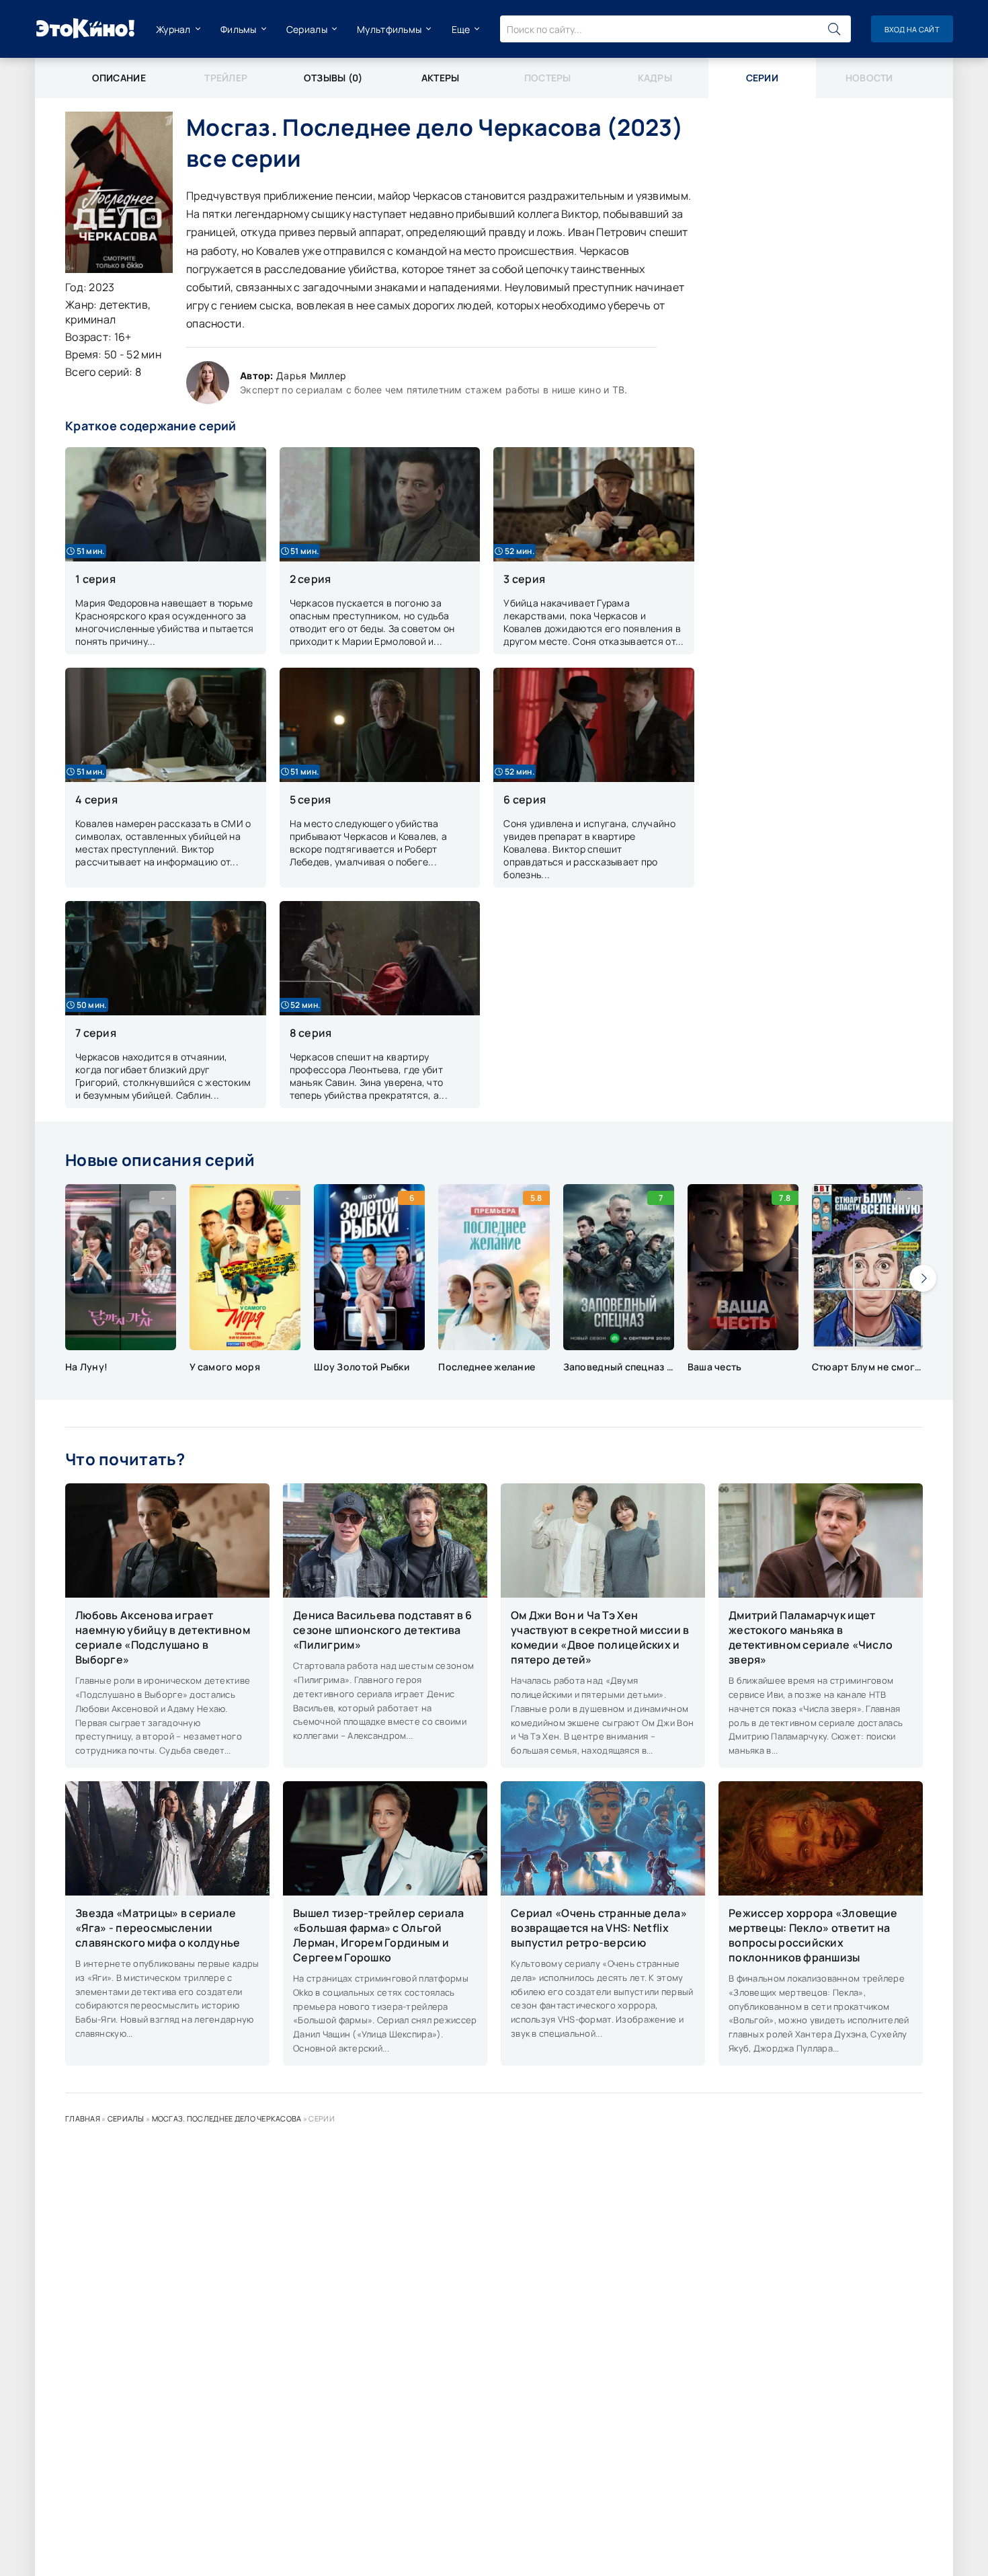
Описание (119, 78)
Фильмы (239, 29)
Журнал (173, 29)
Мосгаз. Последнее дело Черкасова (227, 2118)
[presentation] (923, 1278)
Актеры (441, 78)
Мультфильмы (389, 29)
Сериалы (307, 29)
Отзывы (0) (333, 78)
